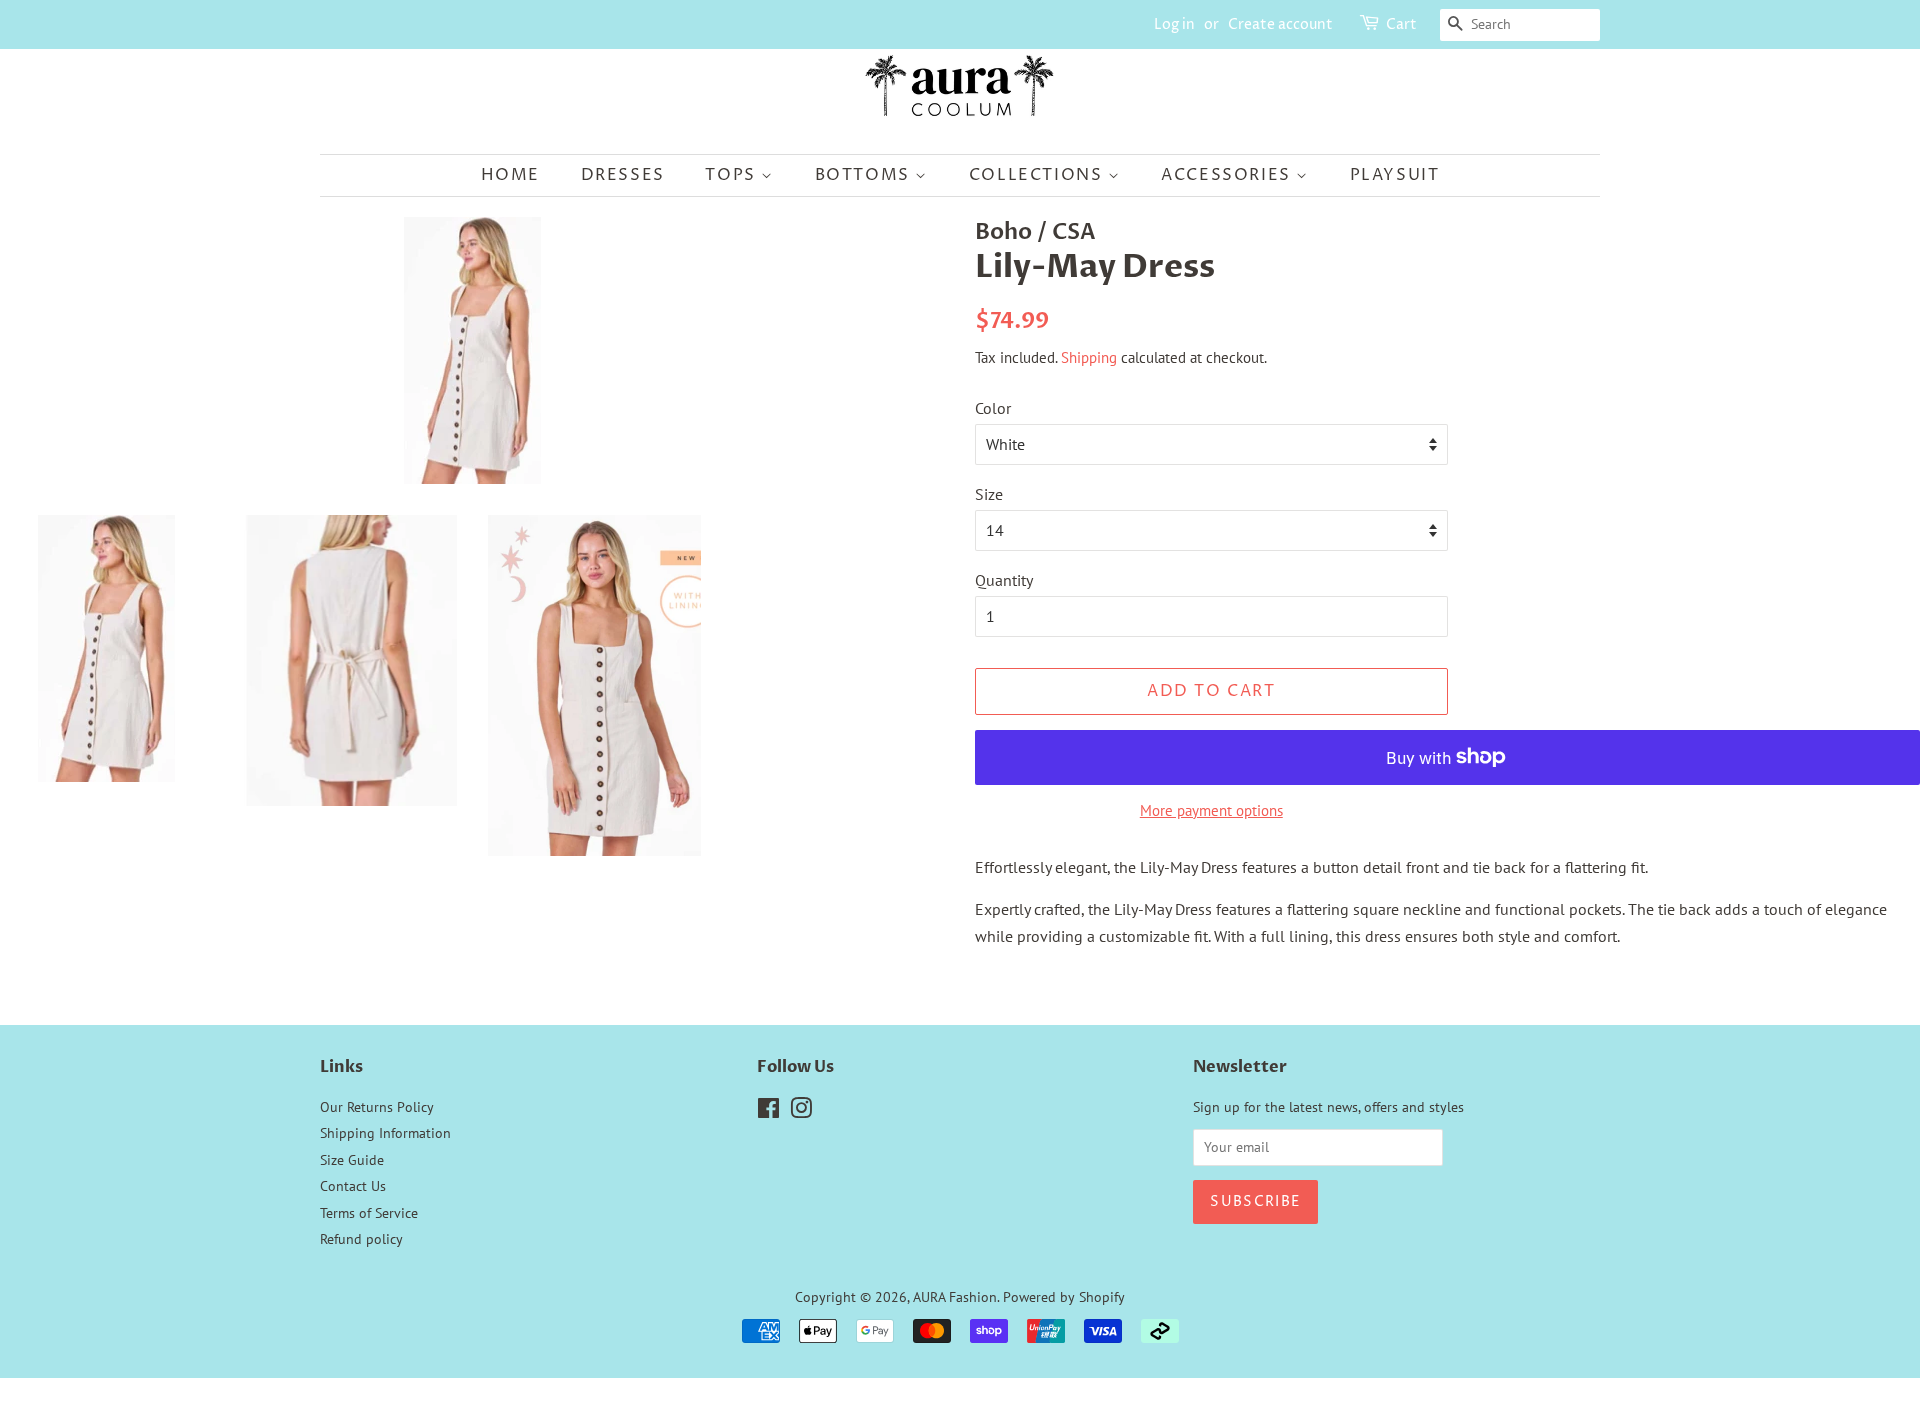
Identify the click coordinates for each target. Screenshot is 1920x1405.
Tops (733, 175)
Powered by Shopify (1064, 1297)
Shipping (1089, 357)
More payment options (1211, 810)
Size (989, 494)
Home (510, 175)
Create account (1280, 24)
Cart (1401, 24)
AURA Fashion (955, 1297)
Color (993, 408)
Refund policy (361, 1239)
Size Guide (352, 1160)
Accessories (1228, 175)
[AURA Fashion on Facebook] (768, 1112)
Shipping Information (385, 1133)
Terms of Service (369, 1213)
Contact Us (353, 1186)
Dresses (623, 175)
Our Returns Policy (377, 1107)
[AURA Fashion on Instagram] (801, 1112)
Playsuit (1395, 175)
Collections (1038, 175)
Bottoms (865, 175)
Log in (1174, 24)
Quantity (1004, 580)
